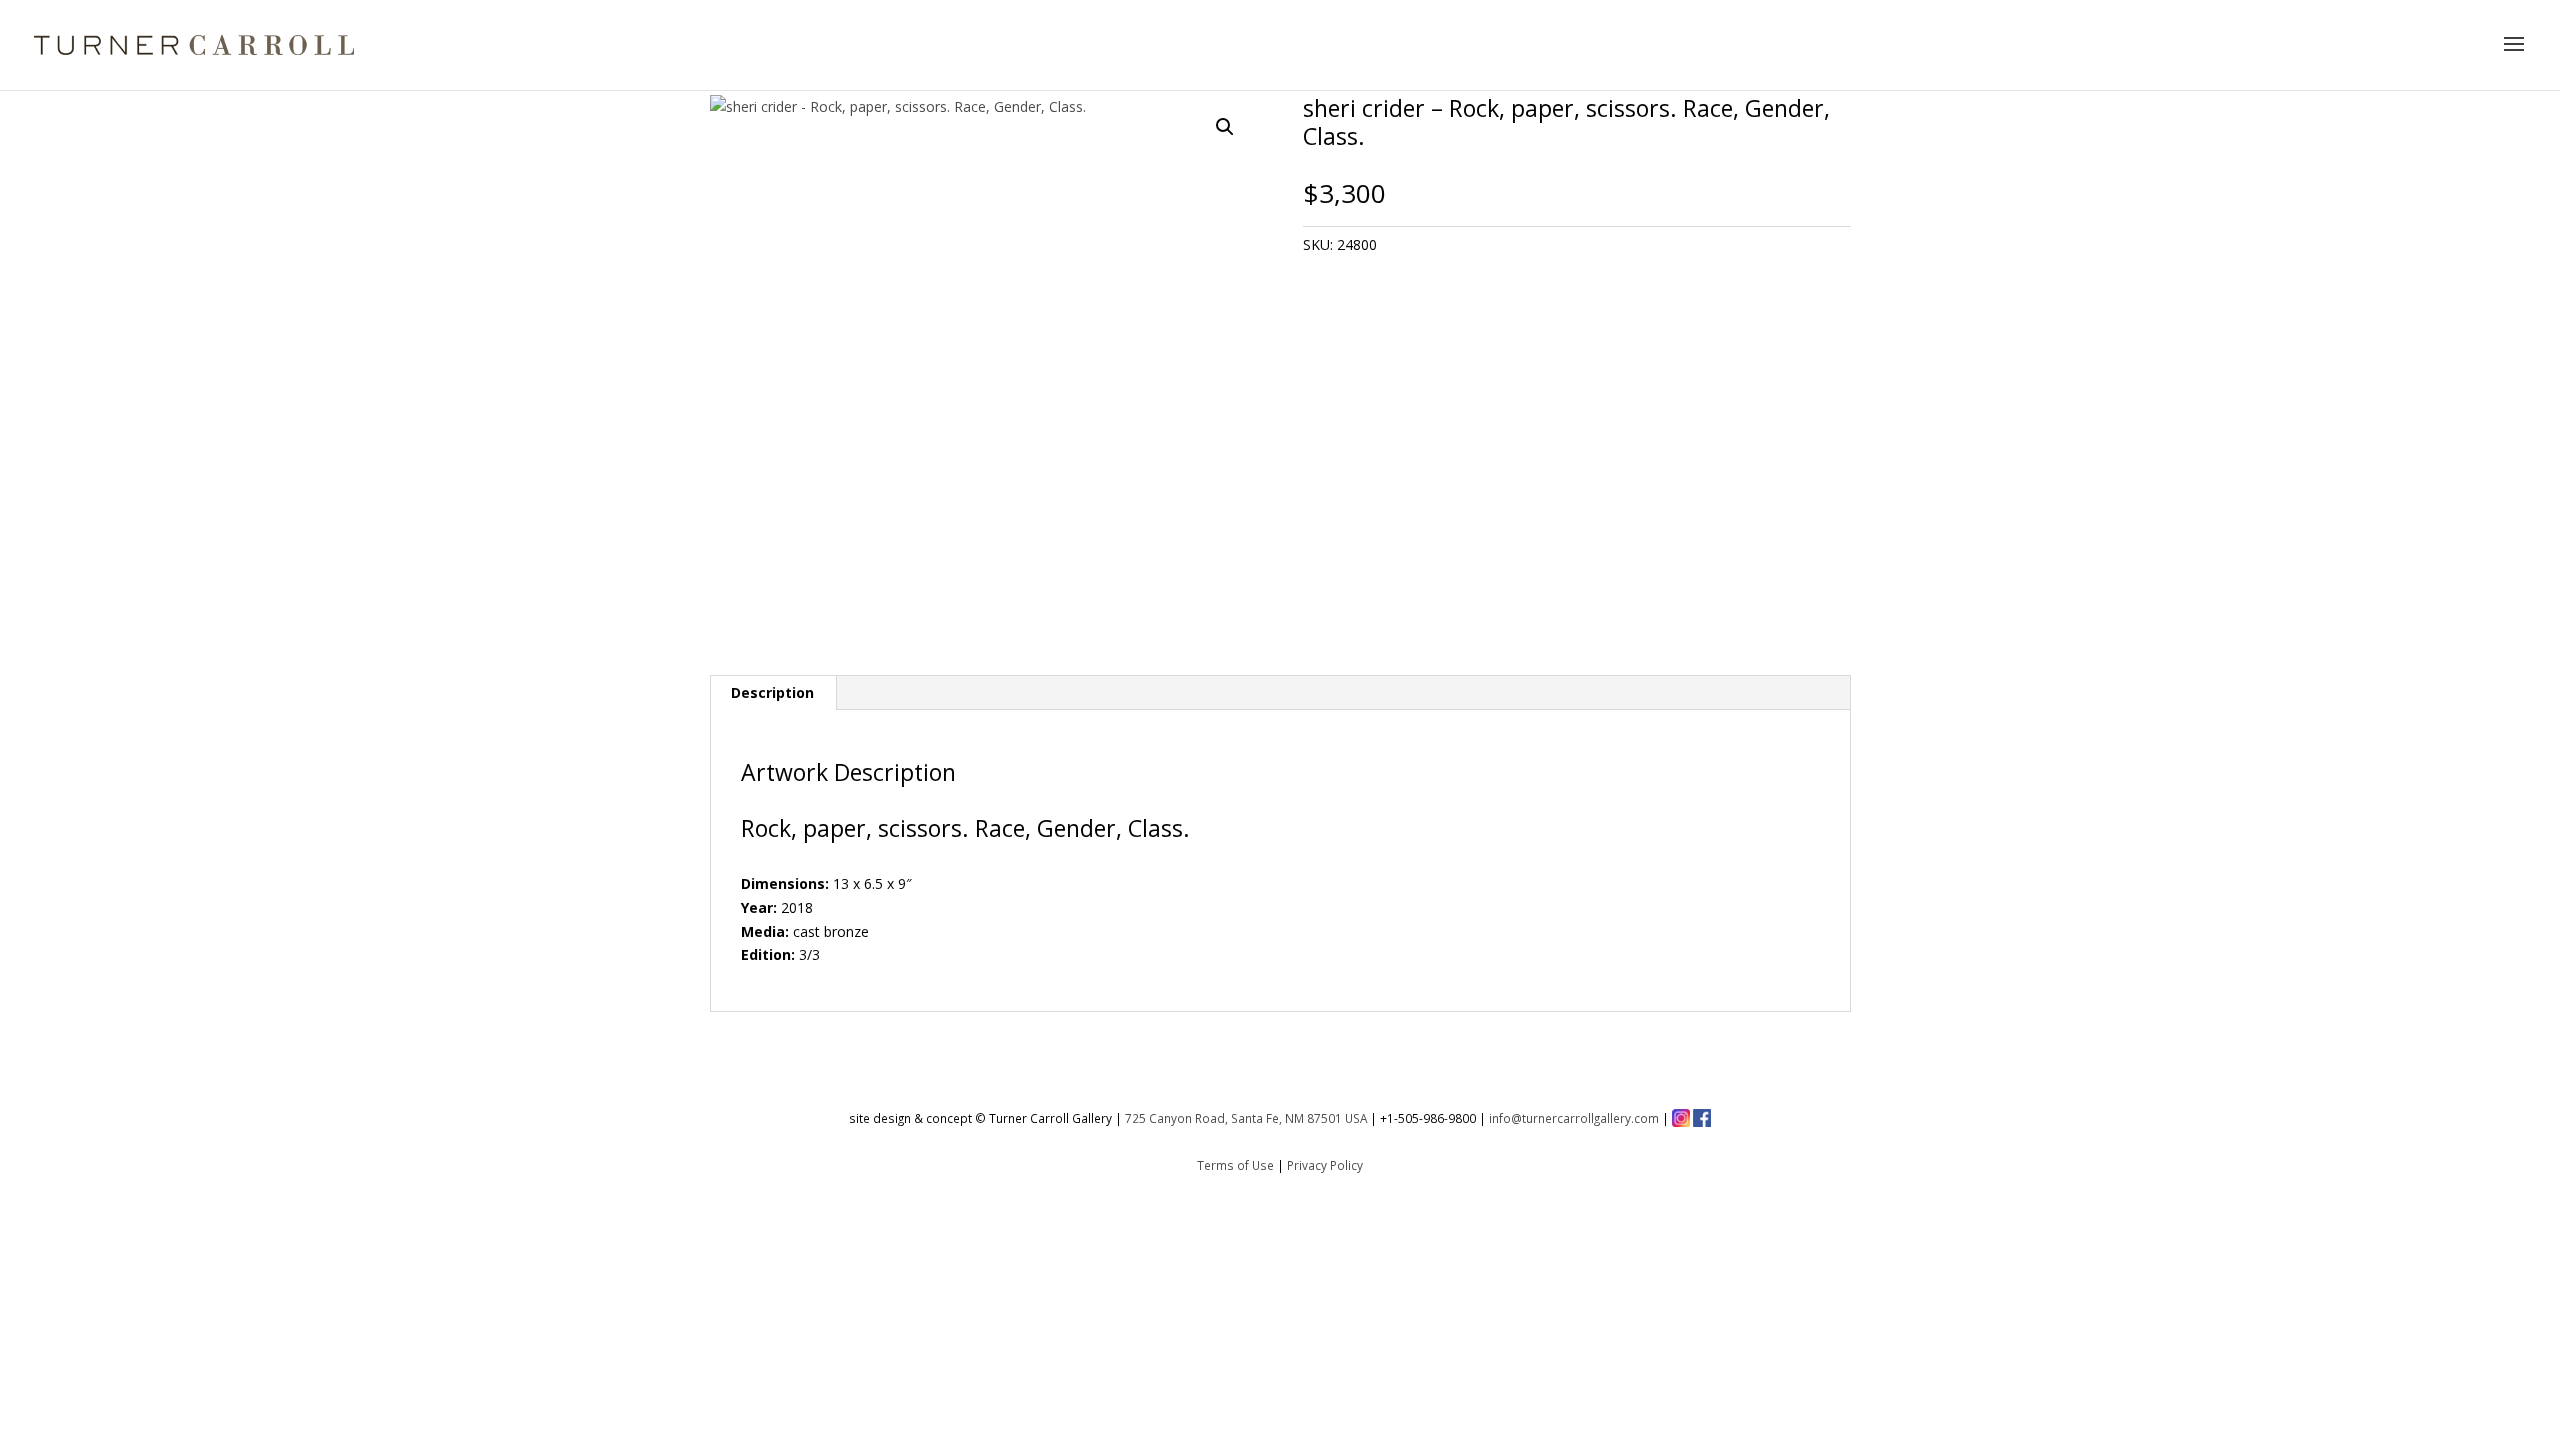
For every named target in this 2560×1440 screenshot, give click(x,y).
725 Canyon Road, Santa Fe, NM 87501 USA (1246, 1118)
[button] (1225, 127)
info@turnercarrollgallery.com (1574, 1118)
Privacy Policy (1325, 1165)
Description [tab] (772, 692)
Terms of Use (1235, 1165)
